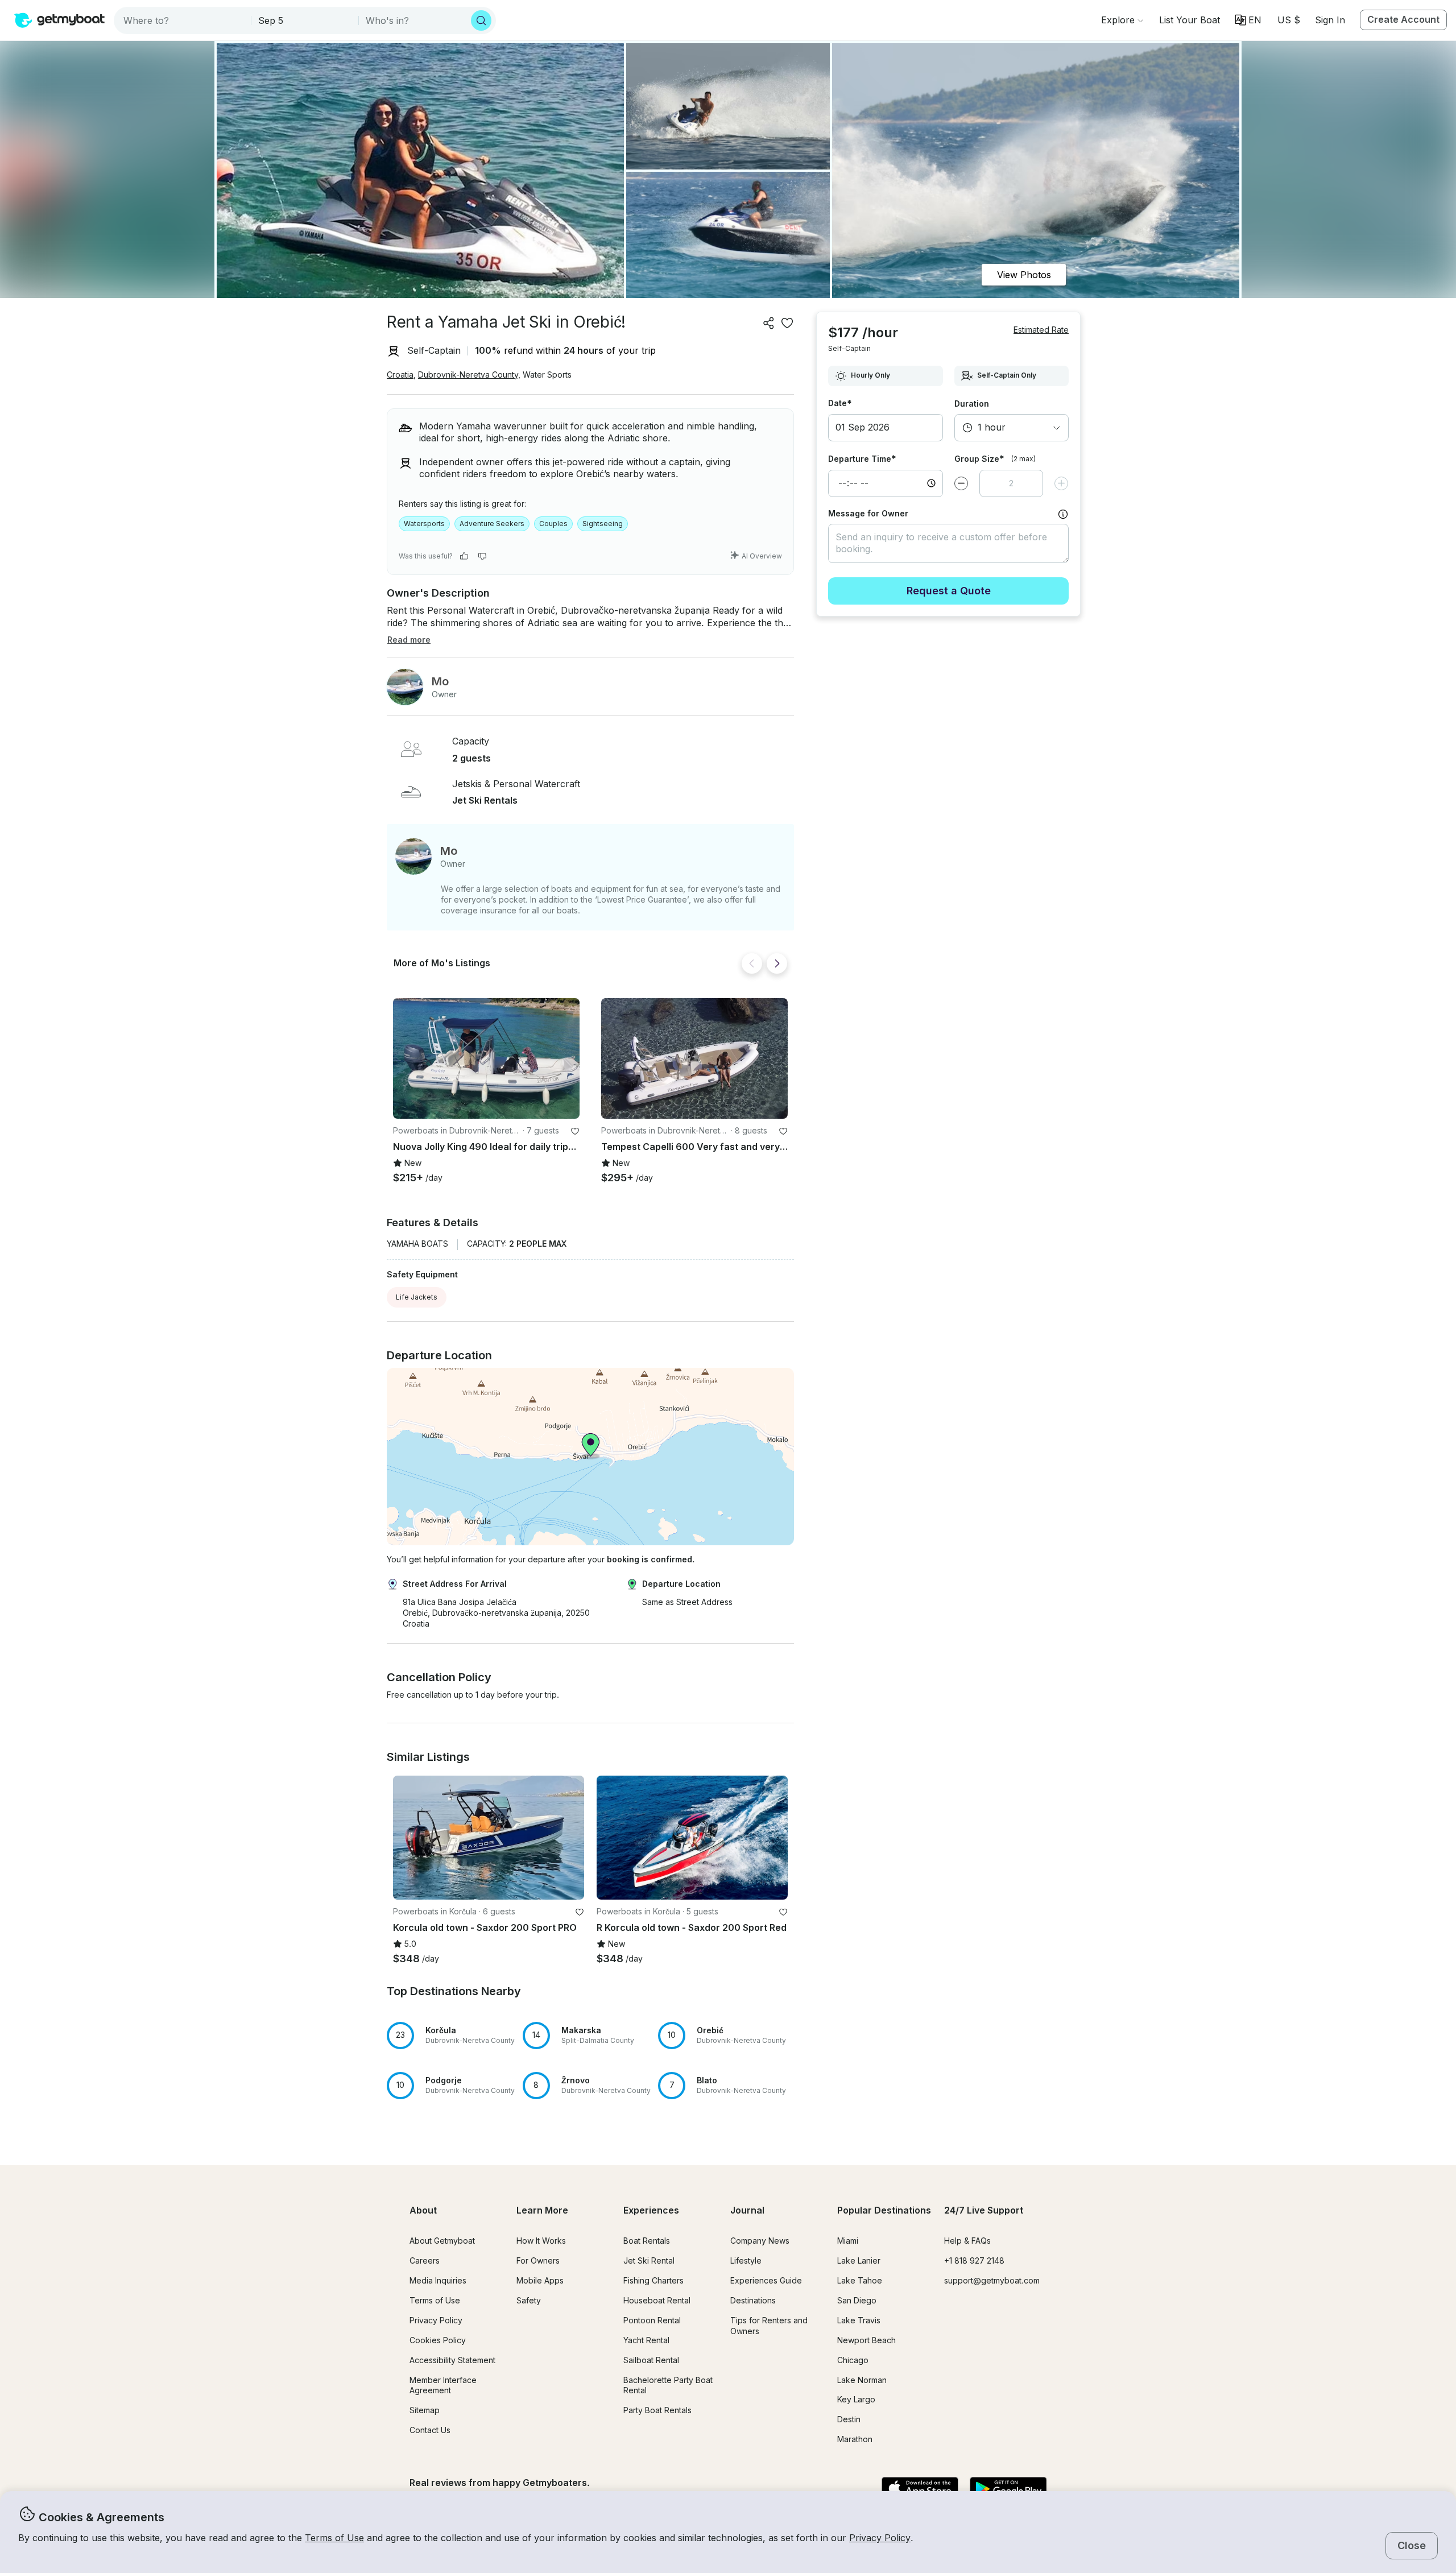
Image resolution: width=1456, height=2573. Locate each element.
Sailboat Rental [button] (651, 2360)
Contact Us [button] (430, 2430)
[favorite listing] (787, 323)
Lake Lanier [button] (859, 2260)
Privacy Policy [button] (880, 2538)
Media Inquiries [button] (438, 2280)
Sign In (1330, 20)
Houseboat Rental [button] (657, 2300)
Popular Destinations (884, 2210)
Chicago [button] (853, 2360)
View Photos (1024, 275)
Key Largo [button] (856, 2399)
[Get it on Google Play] (1008, 2489)
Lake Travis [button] (859, 2320)
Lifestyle (746, 2260)
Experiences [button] (651, 2210)
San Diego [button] (857, 2300)
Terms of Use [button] (334, 2538)
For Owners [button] (538, 2260)
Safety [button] (529, 2300)
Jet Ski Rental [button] (649, 2260)
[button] (1190, 20)
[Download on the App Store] (920, 2489)
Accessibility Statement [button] (452, 2360)
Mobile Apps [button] (540, 2280)
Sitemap (425, 2410)
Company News (760, 2241)
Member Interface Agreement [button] (443, 2385)
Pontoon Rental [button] (652, 2320)
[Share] (769, 323)
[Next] (777, 963)
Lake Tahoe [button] (860, 2280)
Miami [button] (848, 2241)
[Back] (752, 963)
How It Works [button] (541, 2241)
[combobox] (183, 20)
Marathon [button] (855, 2439)
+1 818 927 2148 (974, 2260)
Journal (747, 2210)
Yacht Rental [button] (646, 2340)
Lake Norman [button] (862, 2380)
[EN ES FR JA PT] (1248, 20)
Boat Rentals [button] (647, 2241)
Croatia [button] (400, 375)
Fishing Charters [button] (653, 2280)
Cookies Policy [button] (438, 2340)
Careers (425, 2260)
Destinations (753, 2300)
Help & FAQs (967, 2241)
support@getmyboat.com (992, 2280)
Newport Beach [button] (866, 2340)
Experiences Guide (766, 2280)
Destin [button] (849, 2419)
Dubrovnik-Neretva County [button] (468, 375)
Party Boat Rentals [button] (657, 2410)
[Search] (481, 20)
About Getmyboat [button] (442, 2241)
